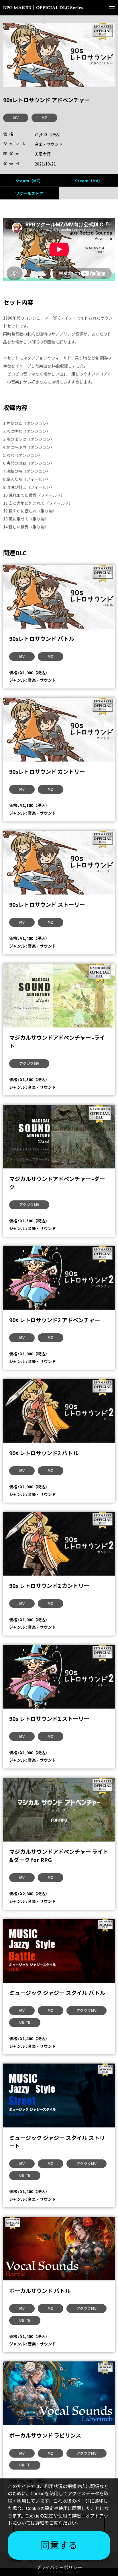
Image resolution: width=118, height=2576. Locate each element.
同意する (59, 2545)
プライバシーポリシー (59, 2568)
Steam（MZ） (29, 181)
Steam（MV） (89, 181)
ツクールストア (29, 193)
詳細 (40, 2523)
